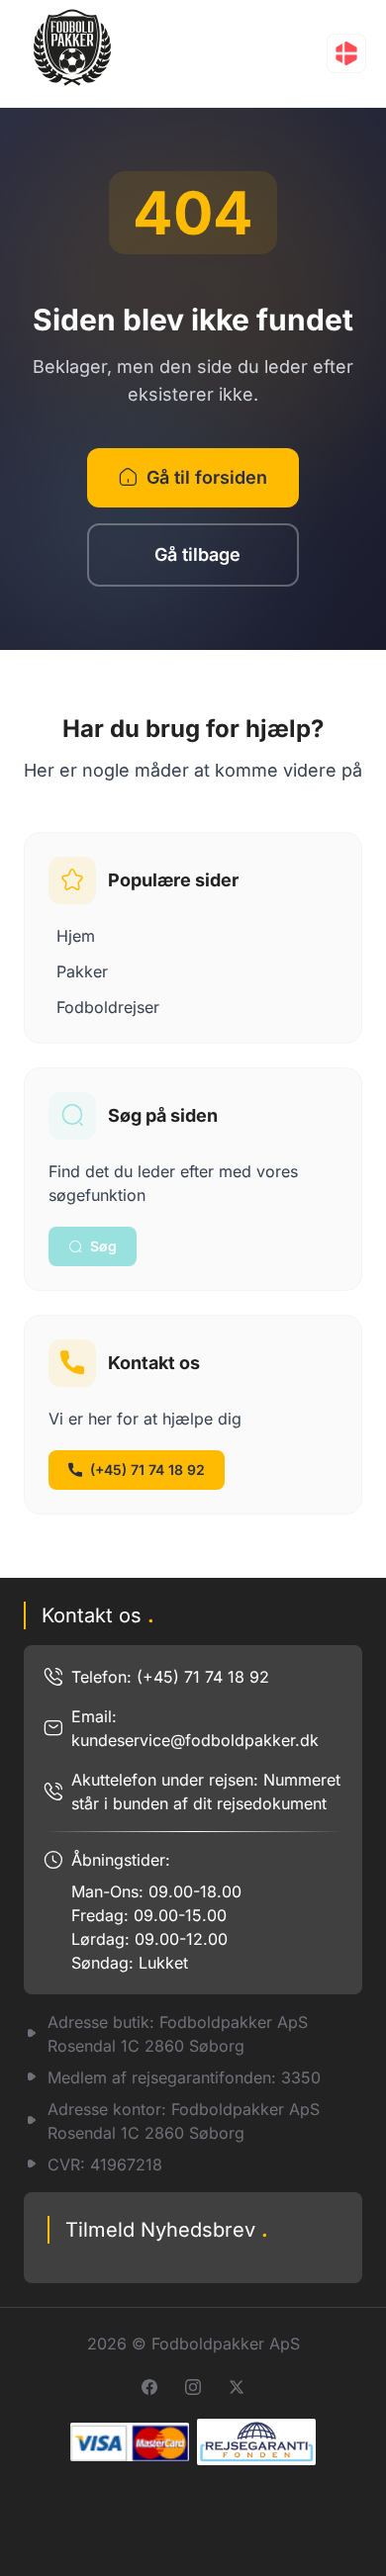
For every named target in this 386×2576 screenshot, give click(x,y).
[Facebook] (149, 2387)
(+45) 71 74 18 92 (147, 1470)
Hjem (76, 936)
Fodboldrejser (108, 1007)
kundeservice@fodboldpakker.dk (195, 1740)
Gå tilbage (197, 554)
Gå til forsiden (207, 477)
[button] (346, 53)
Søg (103, 1246)
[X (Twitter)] (237, 2387)
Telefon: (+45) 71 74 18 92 (170, 1677)
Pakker (82, 971)
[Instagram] (193, 2387)
